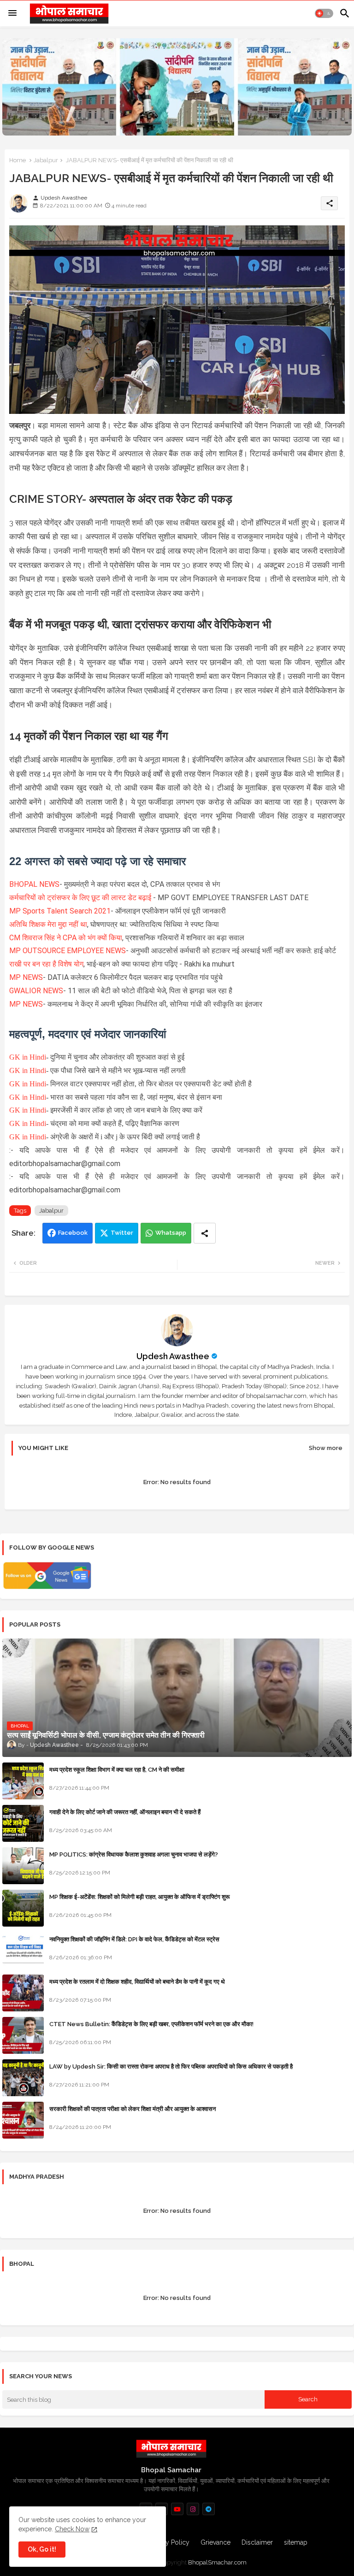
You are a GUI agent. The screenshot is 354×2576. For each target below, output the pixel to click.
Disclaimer (257, 2542)
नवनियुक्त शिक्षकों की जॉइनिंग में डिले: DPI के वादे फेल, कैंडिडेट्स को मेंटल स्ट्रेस (134, 1939)
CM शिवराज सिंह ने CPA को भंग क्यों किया (66, 938)
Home (18, 160)
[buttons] (177, 2509)
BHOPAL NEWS (34, 884)
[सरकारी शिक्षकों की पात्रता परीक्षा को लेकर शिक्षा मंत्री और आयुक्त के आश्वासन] (23, 2120)
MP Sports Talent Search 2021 (60, 911)
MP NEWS (26, 977)
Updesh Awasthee (173, 1356)
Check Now (72, 2529)
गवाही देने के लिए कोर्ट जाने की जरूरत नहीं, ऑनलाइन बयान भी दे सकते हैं (125, 1812)
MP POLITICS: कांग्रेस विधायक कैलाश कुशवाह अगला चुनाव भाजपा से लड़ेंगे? (134, 1854)
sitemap (296, 2542)
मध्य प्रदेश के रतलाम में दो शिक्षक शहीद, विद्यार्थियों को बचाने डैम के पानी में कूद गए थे (137, 1982)
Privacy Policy (169, 2542)
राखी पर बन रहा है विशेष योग (46, 964)
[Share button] (205, 1233)
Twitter (122, 1233)
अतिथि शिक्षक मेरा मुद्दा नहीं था (48, 924)
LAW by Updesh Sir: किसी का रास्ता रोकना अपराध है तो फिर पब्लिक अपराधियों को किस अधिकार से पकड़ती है (171, 2066)
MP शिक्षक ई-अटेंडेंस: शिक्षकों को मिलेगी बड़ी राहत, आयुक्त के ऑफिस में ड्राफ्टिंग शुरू (139, 1897)
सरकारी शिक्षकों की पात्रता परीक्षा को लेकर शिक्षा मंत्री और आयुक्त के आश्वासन (133, 2109)
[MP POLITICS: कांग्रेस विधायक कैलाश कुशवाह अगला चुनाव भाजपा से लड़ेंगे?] (23, 1866)
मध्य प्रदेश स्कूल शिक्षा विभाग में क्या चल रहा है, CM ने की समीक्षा (117, 1770)
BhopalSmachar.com (217, 2562)
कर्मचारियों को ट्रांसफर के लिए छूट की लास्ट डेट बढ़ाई (81, 898)
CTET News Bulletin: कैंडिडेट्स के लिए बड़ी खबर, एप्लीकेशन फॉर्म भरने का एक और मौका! (151, 2024)
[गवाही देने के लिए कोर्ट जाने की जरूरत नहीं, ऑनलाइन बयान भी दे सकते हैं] (23, 1823)
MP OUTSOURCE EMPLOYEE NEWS (68, 951)
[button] (324, 13)
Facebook (73, 1233)
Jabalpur (46, 160)
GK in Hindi (28, 1057)
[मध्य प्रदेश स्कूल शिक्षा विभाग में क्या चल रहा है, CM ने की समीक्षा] (23, 1781)
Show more (326, 1448)
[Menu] (12, 13)
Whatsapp (171, 1233)
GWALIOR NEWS (36, 991)
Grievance (215, 2542)
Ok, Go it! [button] (42, 2549)
